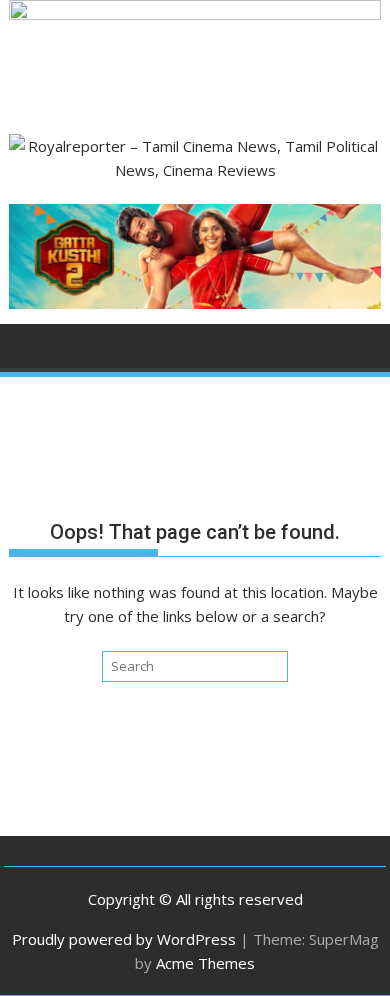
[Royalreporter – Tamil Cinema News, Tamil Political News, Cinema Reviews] (195, 14)
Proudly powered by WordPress (124, 939)
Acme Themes (205, 963)
